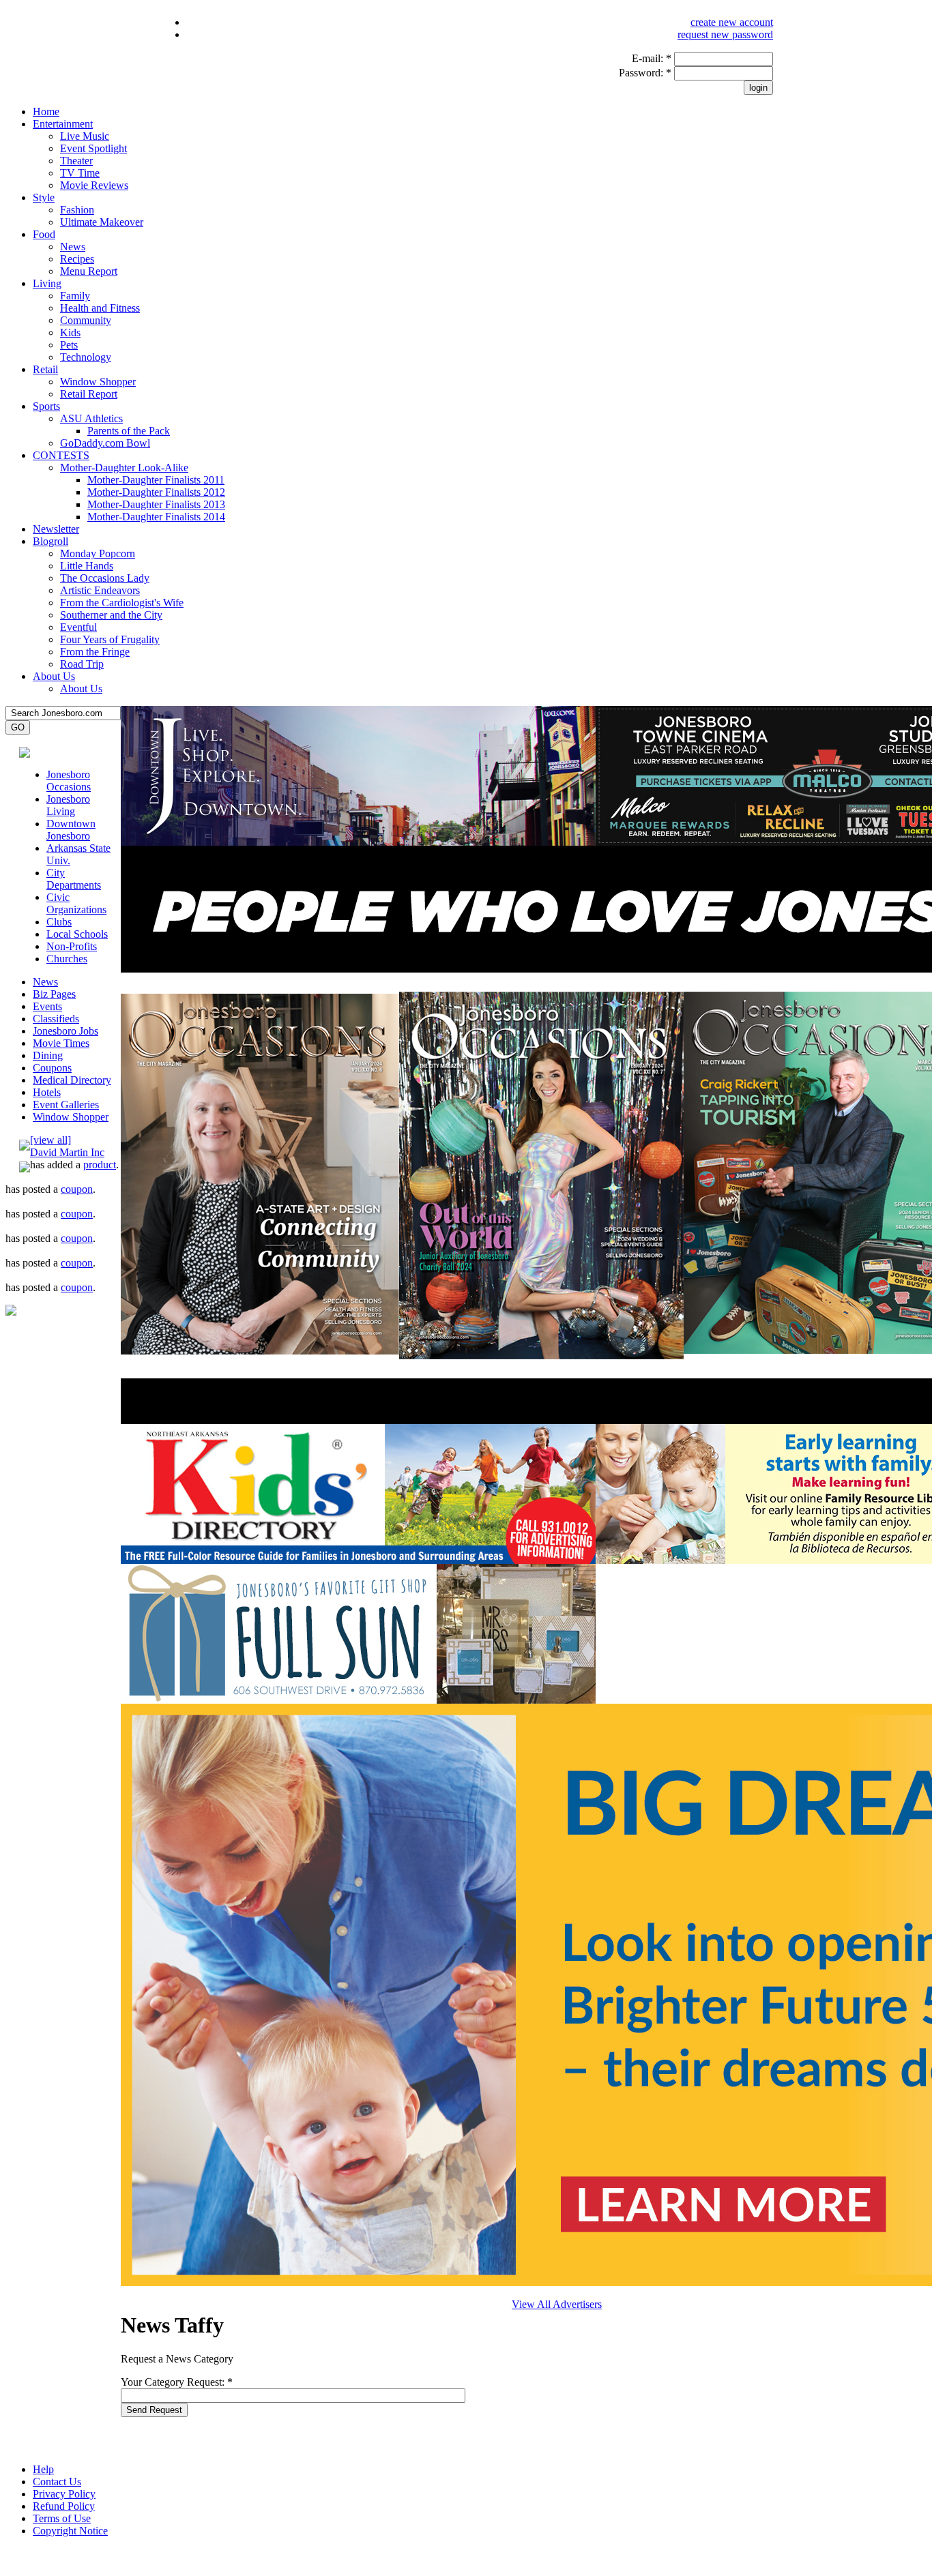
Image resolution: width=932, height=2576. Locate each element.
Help (43, 2469)
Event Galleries (66, 1105)
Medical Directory (72, 1080)
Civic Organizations (76, 903)
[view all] (50, 1140)
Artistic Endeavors (100, 590)
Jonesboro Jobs (65, 1031)
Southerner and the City (111, 615)
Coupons (52, 1068)
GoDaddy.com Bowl (105, 443)
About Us (54, 676)
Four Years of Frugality (110, 639)
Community (86, 320)
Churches (67, 959)
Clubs (59, 922)
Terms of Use (62, 2518)
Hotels (47, 1092)
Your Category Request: (177, 2382)
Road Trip (82, 664)
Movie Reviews (94, 185)
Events (47, 1006)
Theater (76, 161)
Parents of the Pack (129, 431)
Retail (45, 369)
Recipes (77, 259)
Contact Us (57, 2482)
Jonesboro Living (68, 805)
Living (47, 283)
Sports (46, 406)
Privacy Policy (64, 2494)
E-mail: (652, 58)
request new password (725, 34)
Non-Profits (72, 946)
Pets (69, 345)
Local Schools (77, 934)
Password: (645, 73)
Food (44, 234)
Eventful (78, 627)
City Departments (74, 879)
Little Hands (87, 566)
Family (75, 296)
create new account (732, 22)
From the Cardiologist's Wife (122, 603)
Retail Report (89, 394)
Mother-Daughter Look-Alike (124, 468)
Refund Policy (64, 2506)
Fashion (77, 210)
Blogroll (50, 541)
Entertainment (63, 124)
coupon (77, 1189)
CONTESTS (61, 455)
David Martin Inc (67, 1152)
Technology (86, 357)
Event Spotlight (93, 148)
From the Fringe (95, 652)
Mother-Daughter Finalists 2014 (156, 517)
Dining (48, 1055)
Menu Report (89, 271)
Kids (70, 332)
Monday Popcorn (98, 553)
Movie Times (61, 1043)
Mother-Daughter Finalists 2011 (156, 480)
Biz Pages (54, 994)
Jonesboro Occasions (69, 781)
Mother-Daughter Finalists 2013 (156, 504)
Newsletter (56, 529)
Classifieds (56, 1019)
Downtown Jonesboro (71, 830)
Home (46, 112)
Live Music (85, 136)
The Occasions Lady (105, 578)
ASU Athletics (91, 418)
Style (44, 197)
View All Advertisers (557, 2304)
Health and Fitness (100, 308)
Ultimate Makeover (102, 222)
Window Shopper (98, 382)
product (100, 1165)
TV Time (80, 173)
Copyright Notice (70, 2531)
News (73, 247)
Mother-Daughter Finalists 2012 (156, 492)
